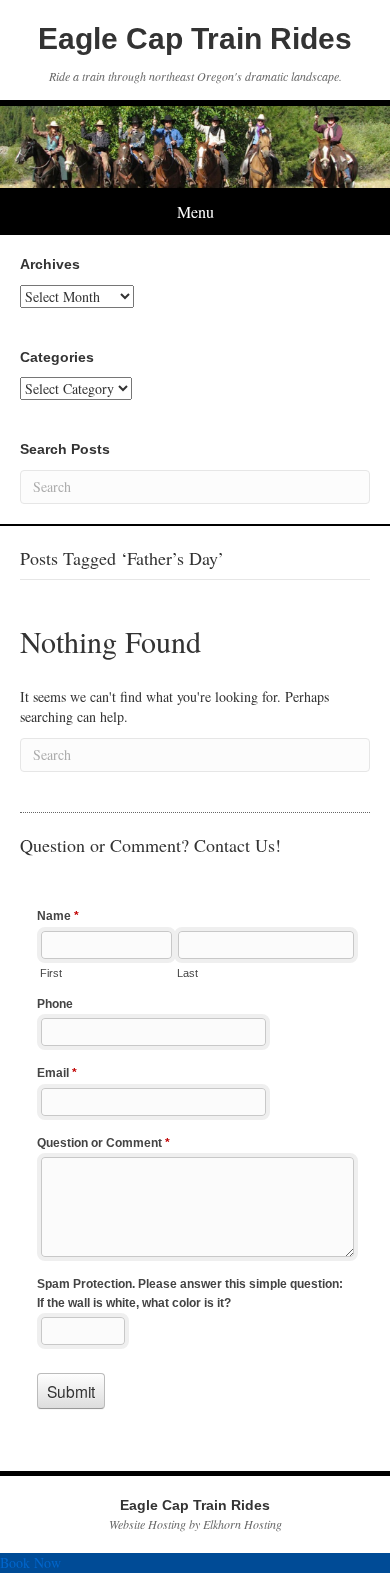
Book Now (30, 1562)
